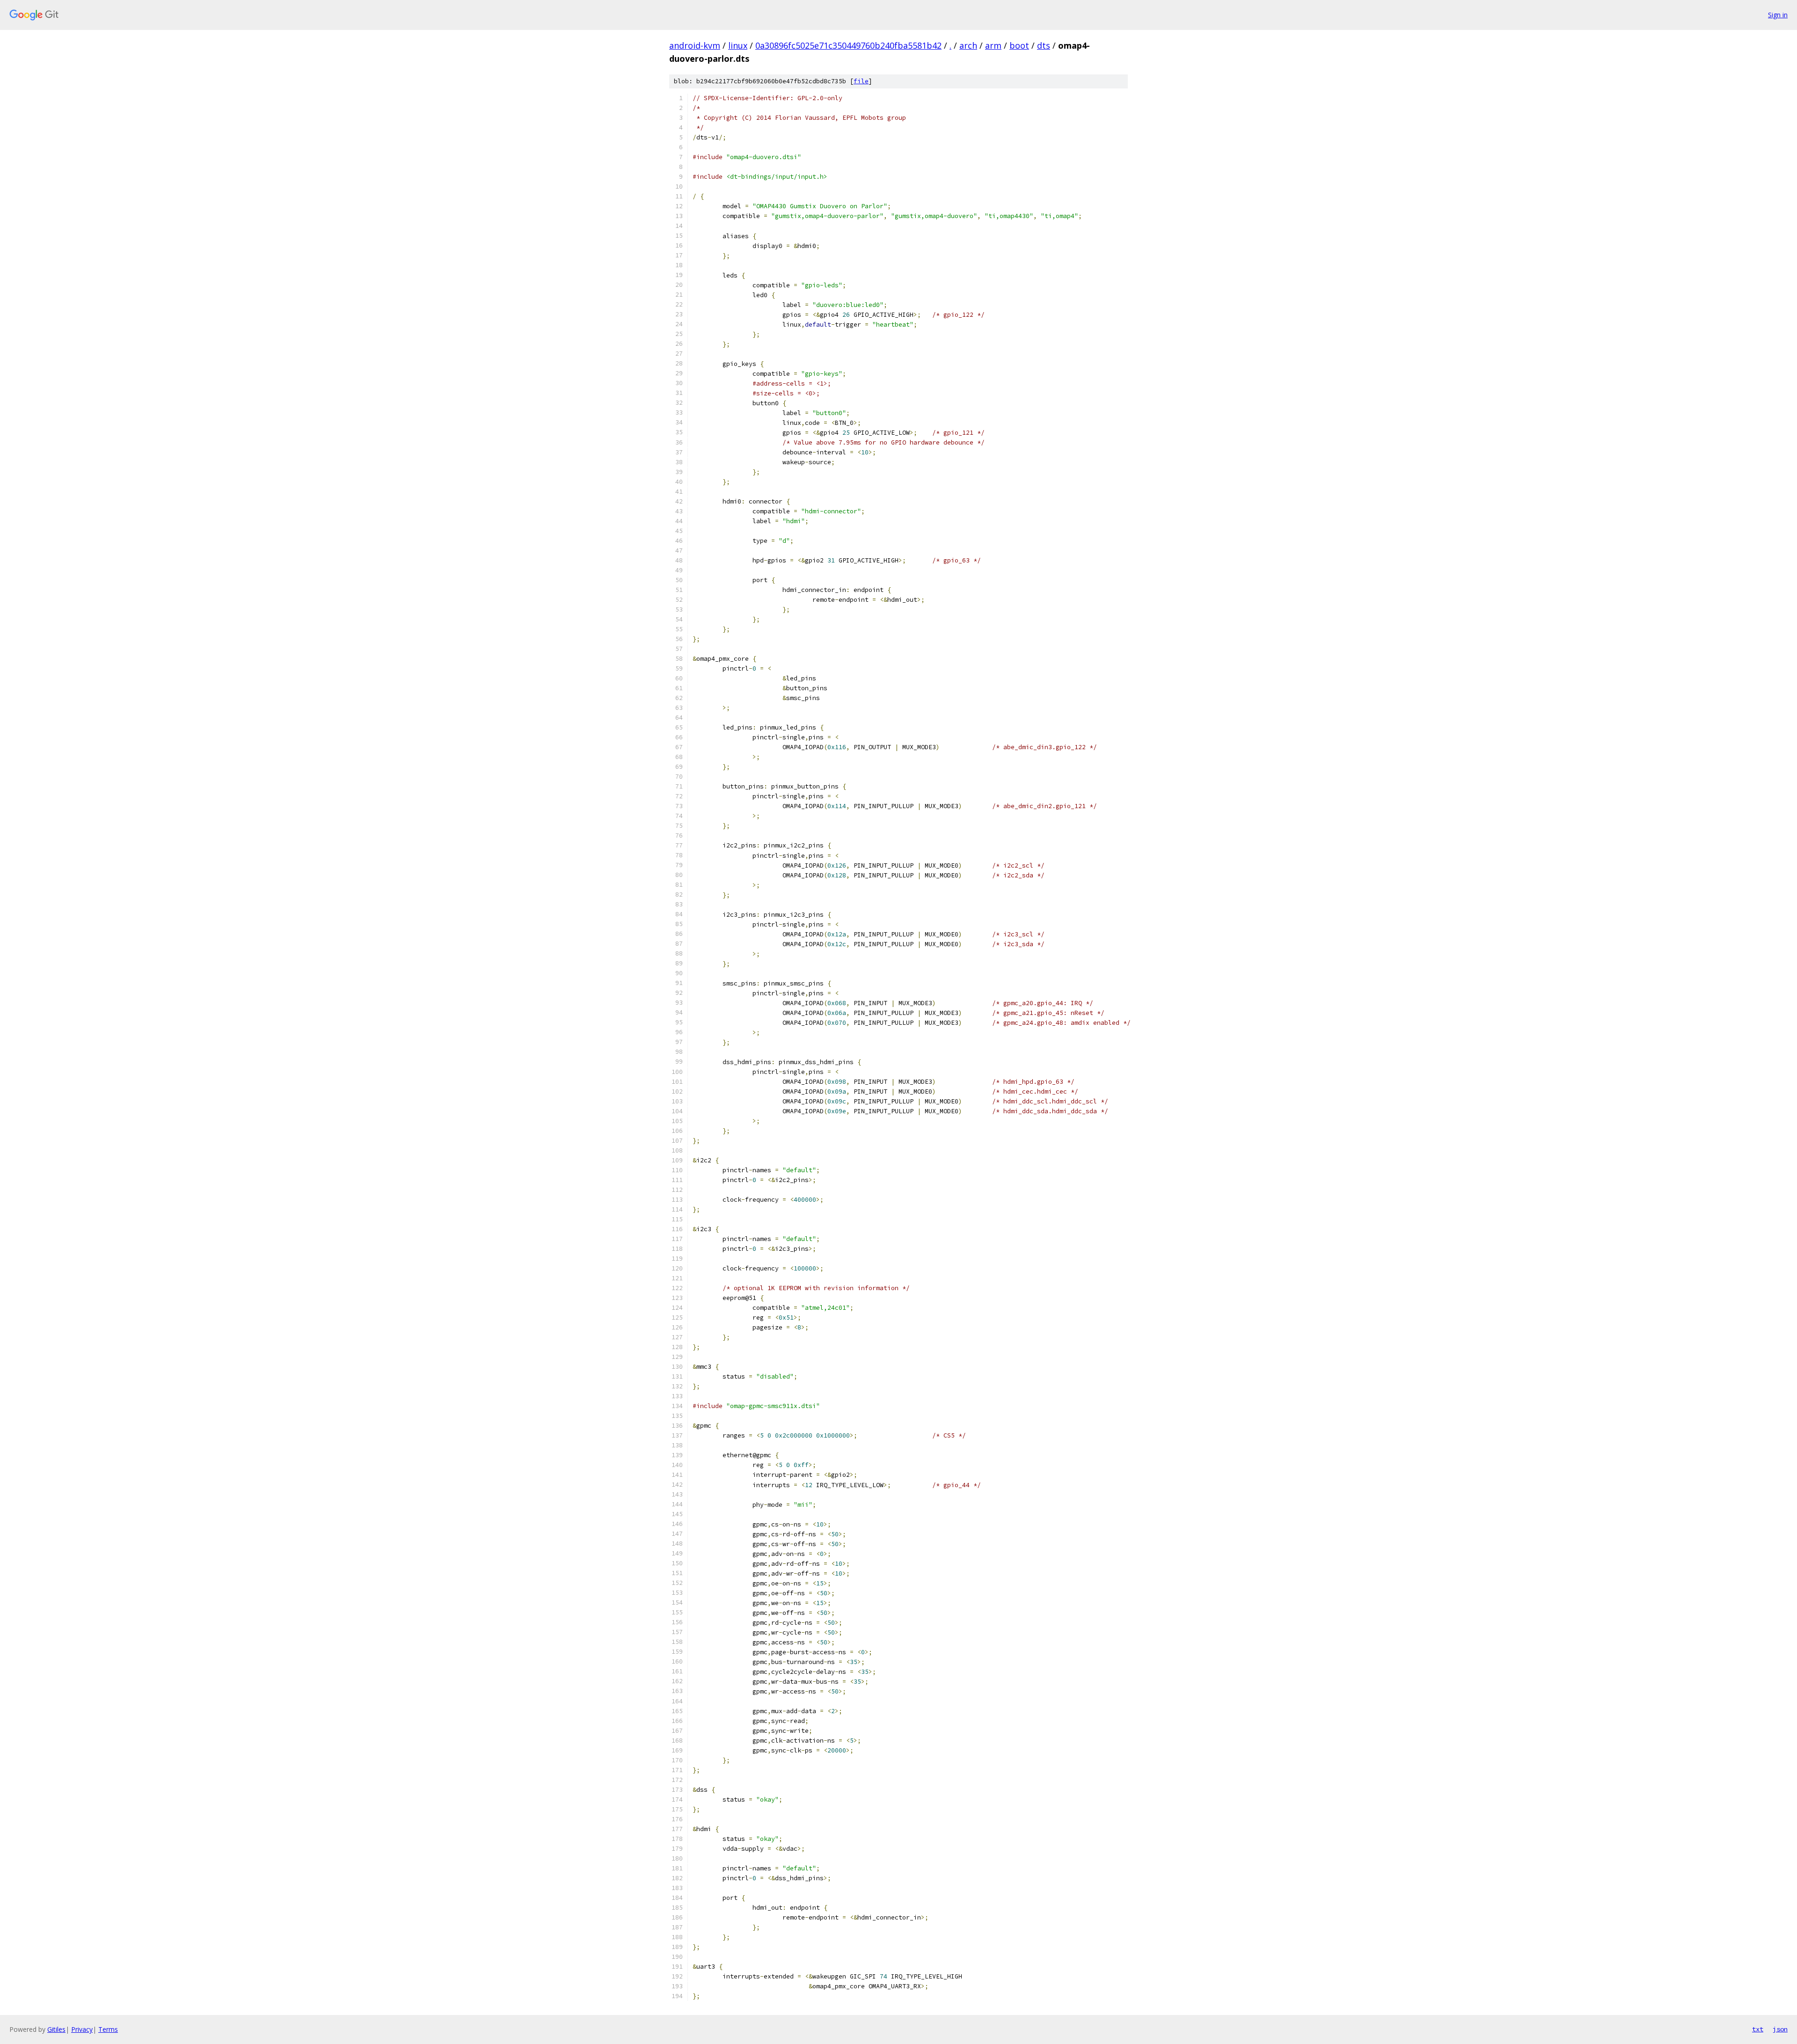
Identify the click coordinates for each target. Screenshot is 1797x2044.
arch (968, 45)
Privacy (82, 2029)
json (1780, 2029)
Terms (108, 2029)
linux (738, 45)
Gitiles (56, 2029)
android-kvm (695, 45)
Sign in (1778, 15)
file (861, 81)
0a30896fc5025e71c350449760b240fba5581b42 (848, 45)
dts (1044, 45)
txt (1758, 2029)
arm (993, 45)
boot (1019, 45)
